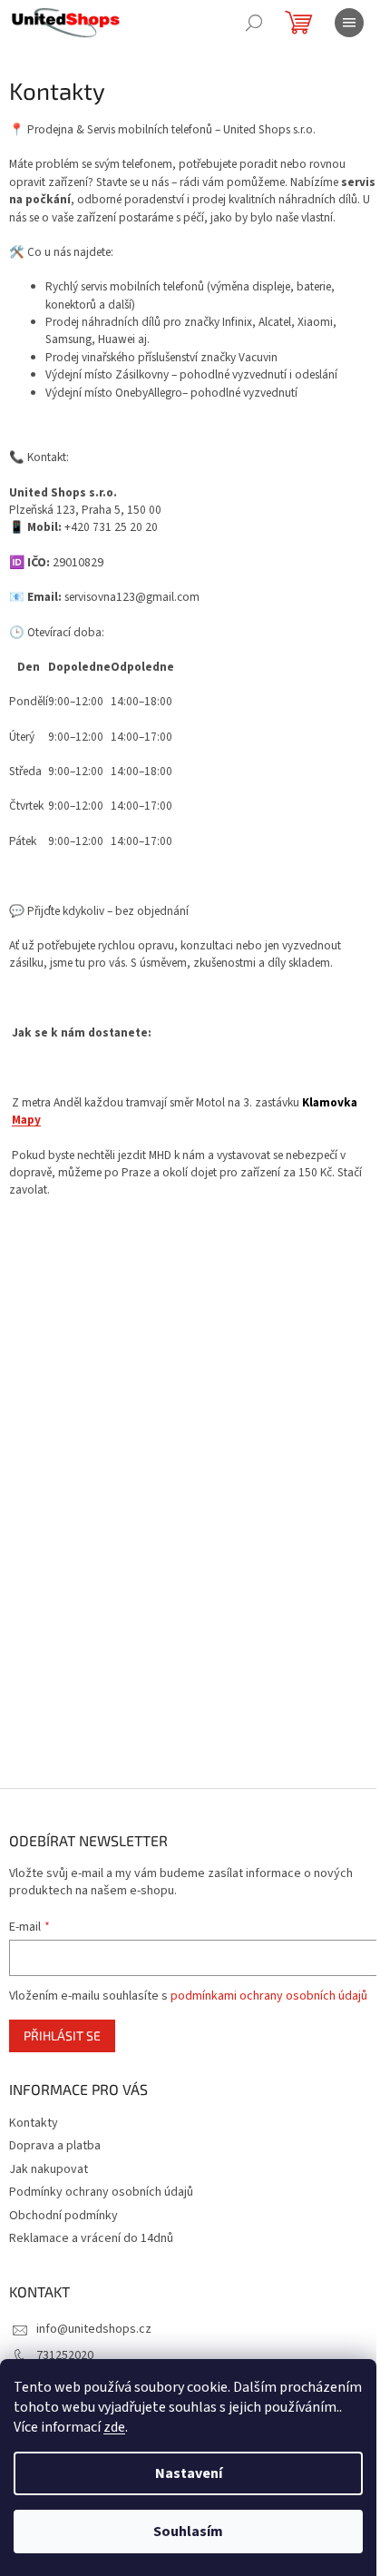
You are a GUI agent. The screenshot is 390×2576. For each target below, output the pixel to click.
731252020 (65, 2355)
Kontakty (34, 2123)
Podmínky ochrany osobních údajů (101, 2192)
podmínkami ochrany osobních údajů (269, 1996)
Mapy (26, 1120)
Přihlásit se (62, 2035)
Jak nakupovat (49, 2169)
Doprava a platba (55, 2146)
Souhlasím (188, 2532)
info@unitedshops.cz (94, 2329)
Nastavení (189, 2473)
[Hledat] (254, 23)
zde (114, 2427)
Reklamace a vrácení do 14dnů (91, 2238)
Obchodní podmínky (63, 2216)
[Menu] (349, 23)
